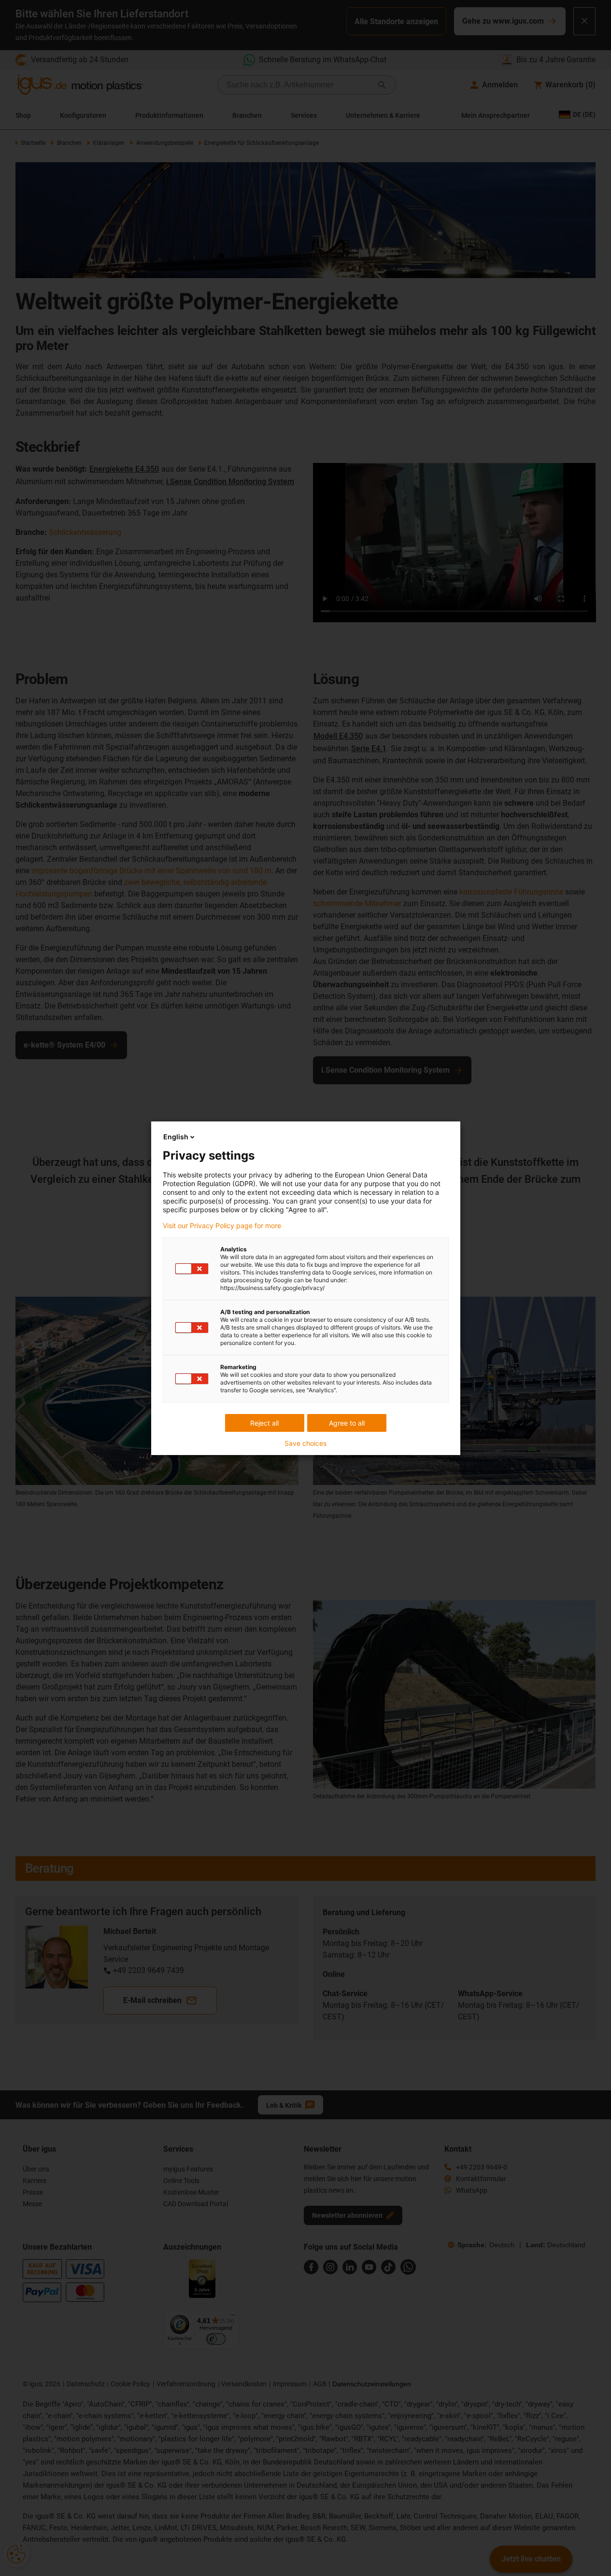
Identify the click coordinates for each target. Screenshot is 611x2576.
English (176, 1137)
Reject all (264, 1423)
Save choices (305, 1443)
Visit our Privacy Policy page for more (222, 1226)
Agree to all (347, 1423)
